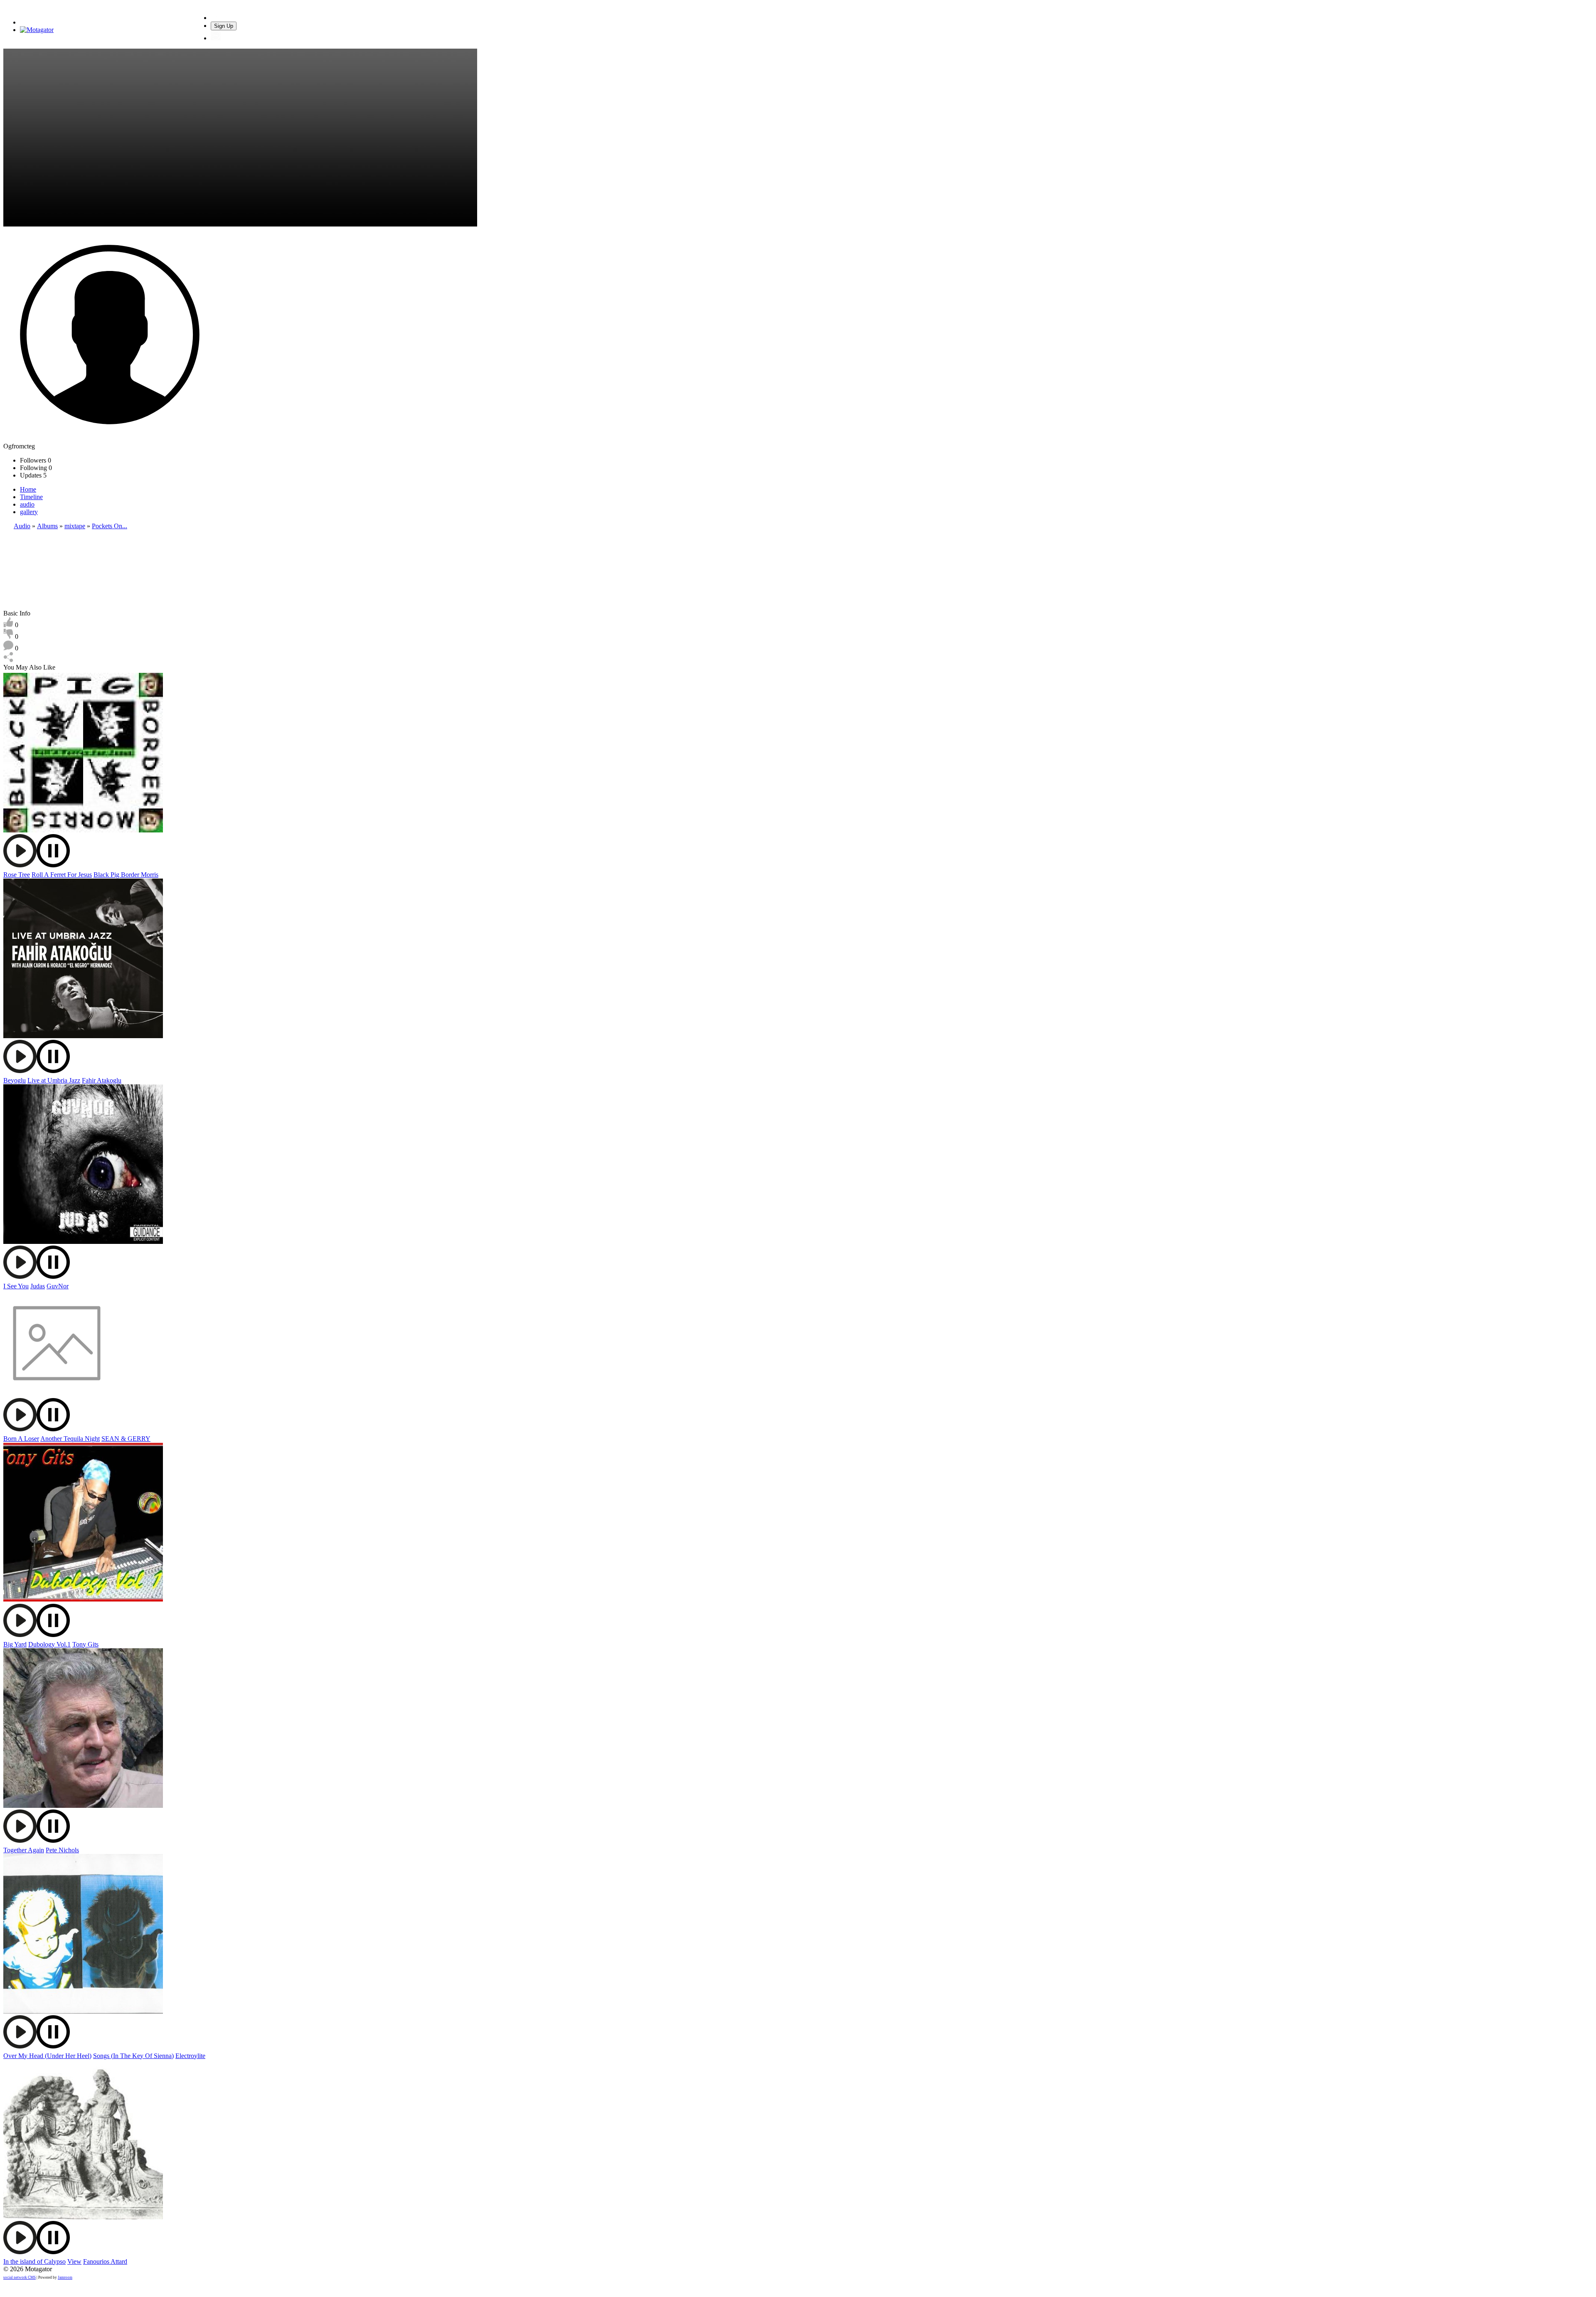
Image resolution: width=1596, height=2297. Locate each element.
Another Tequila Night (70, 1439)
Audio (22, 526)
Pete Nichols (62, 1850)
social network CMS (20, 2277)
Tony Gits (85, 1644)
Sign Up (224, 26)
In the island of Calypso (34, 2261)
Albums (47, 526)
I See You (16, 1286)
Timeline (31, 497)
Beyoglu (15, 1080)
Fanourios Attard (105, 2261)
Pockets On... (110, 526)
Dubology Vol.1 (49, 1644)
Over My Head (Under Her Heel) (47, 2056)
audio (27, 504)
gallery (29, 512)
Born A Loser (21, 1439)
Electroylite (190, 2056)
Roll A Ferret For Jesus (62, 875)
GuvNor (58, 1286)
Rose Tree (17, 875)
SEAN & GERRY (126, 1439)
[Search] (216, 18)
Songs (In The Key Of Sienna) (133, 2056)
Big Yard (15, 1644)
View (74, 2261)
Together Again (24, 1850)
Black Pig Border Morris (126, 875)
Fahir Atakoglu (102, 1080)
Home (28, 489)
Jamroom (65, 2277)
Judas (38, 1286)
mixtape (75, 526)
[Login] (216, 38)
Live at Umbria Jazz (54, 1080)
